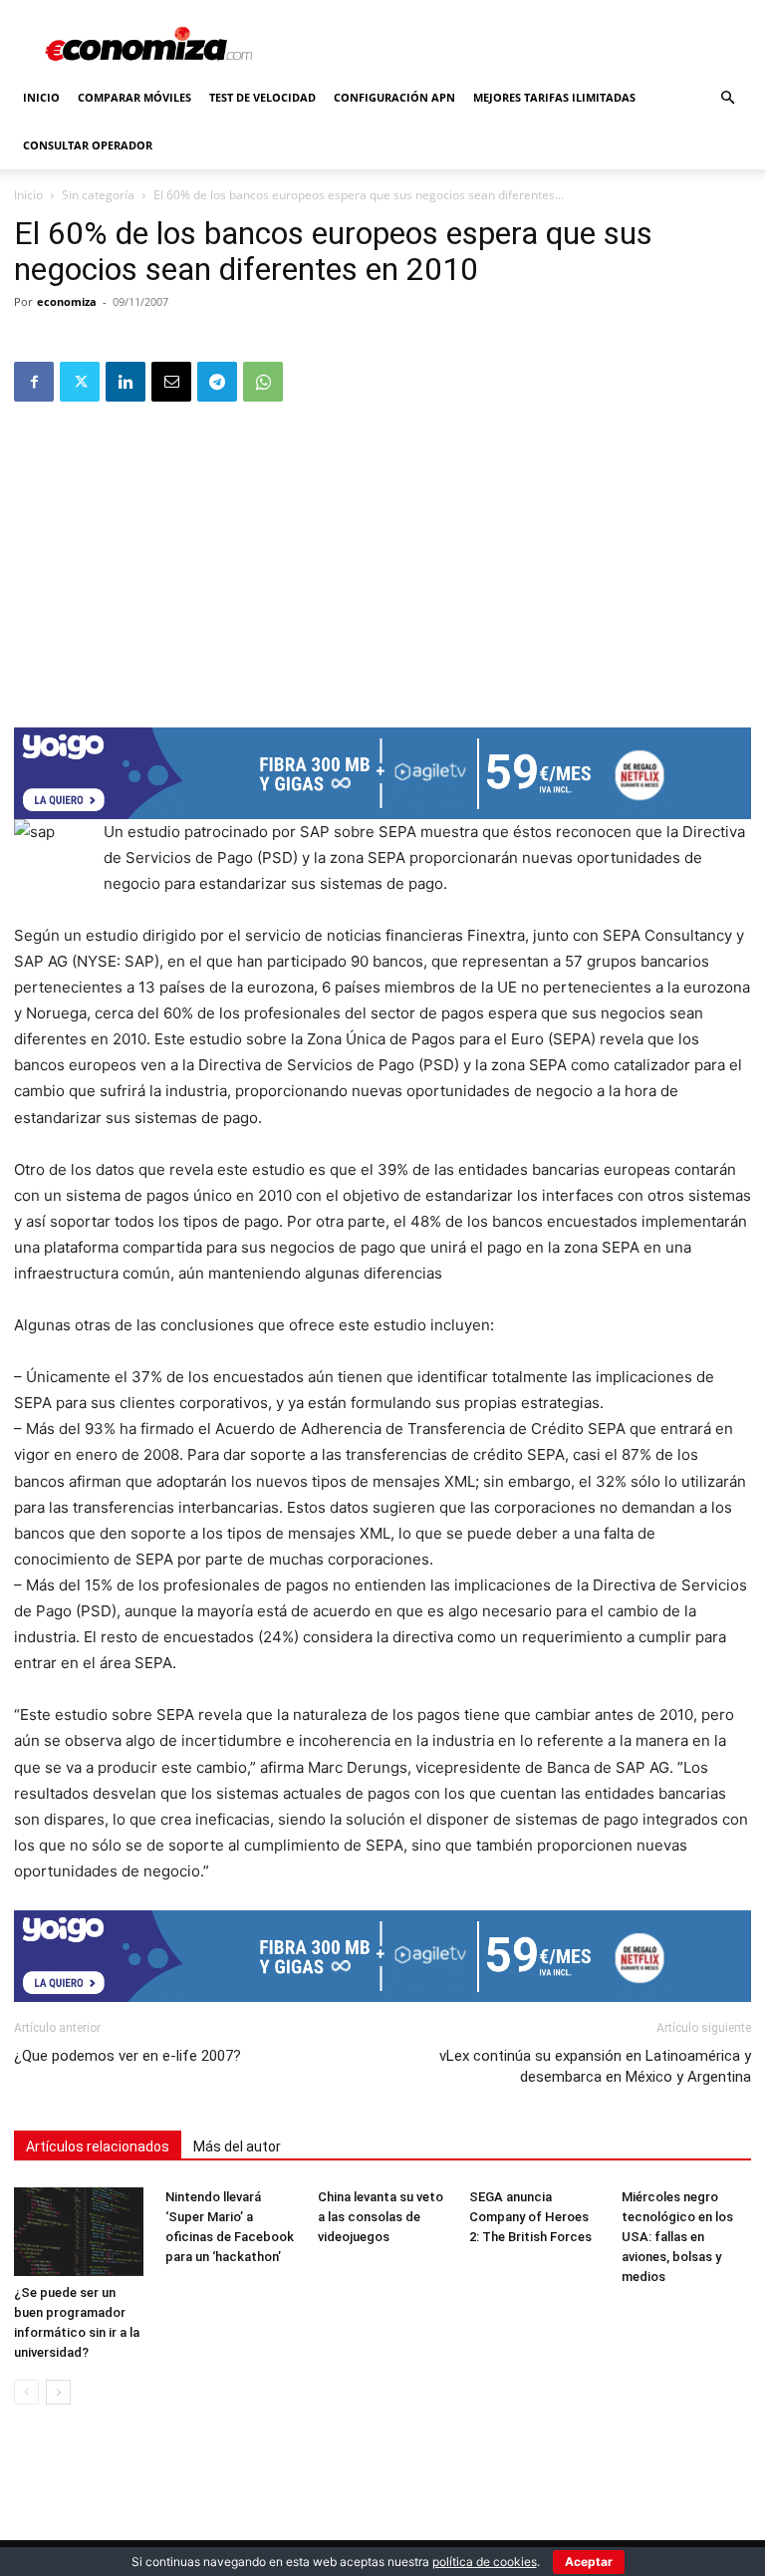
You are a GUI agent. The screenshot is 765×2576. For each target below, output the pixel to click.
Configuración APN (394, 97)
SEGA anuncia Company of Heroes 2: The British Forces (530, 2217)
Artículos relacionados (98, 2147)
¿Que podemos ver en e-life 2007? (127, 2056)
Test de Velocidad (262, 97)
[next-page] (58, 2392)
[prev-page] (26, 2392)
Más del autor (237, 2147)
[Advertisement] (382, 558)
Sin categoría (98, 195)
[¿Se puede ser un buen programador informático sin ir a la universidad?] (79, 2232)
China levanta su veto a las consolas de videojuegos (381, 2217)
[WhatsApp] (263, 382)
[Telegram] (217, 382)
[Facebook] (34, 382)
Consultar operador (88, 145)
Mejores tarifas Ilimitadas (554, 97)
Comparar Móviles (134, 97)
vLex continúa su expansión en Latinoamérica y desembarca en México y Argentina (595, 2066)
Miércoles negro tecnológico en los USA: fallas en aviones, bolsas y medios (677, 2237)
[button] (727, 98)
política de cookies (485, 2562)
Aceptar (589, 2562)
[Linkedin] (126, 382)
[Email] (171, 382)
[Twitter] (80, 382)
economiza (67, 301)
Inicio (41, 97)
